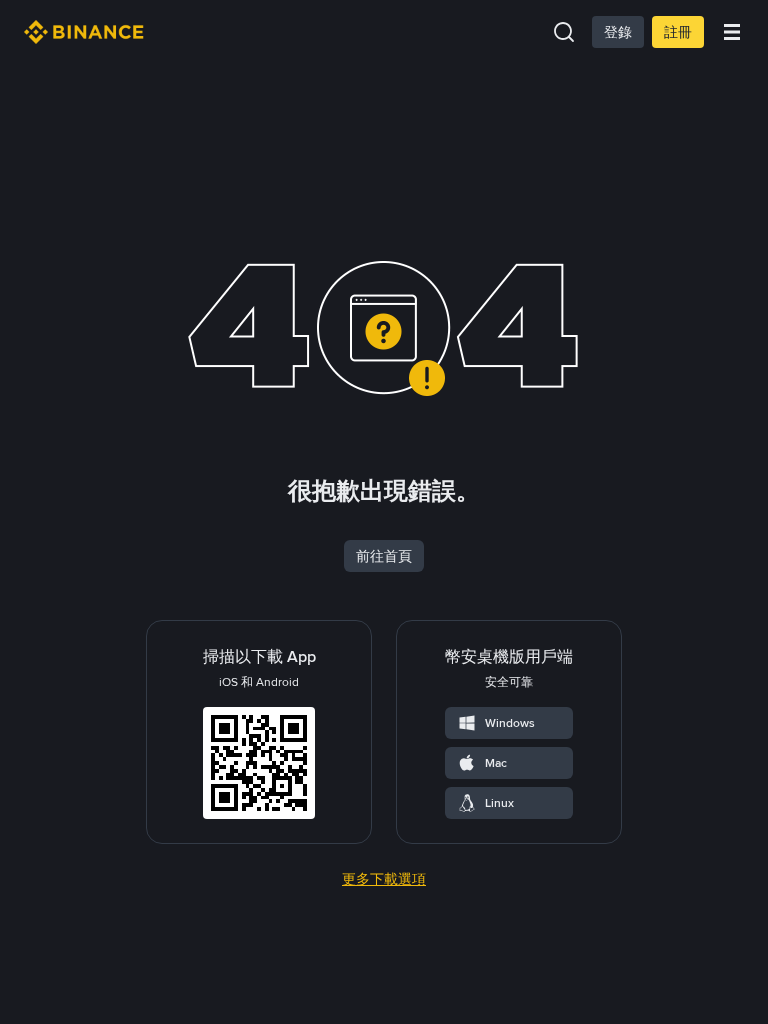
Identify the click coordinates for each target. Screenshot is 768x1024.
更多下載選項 (384, 879)
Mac (496, 763)
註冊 (678, 32)
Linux (499, 803)
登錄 (618, 32)
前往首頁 (384, 556)
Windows (510, 723)
